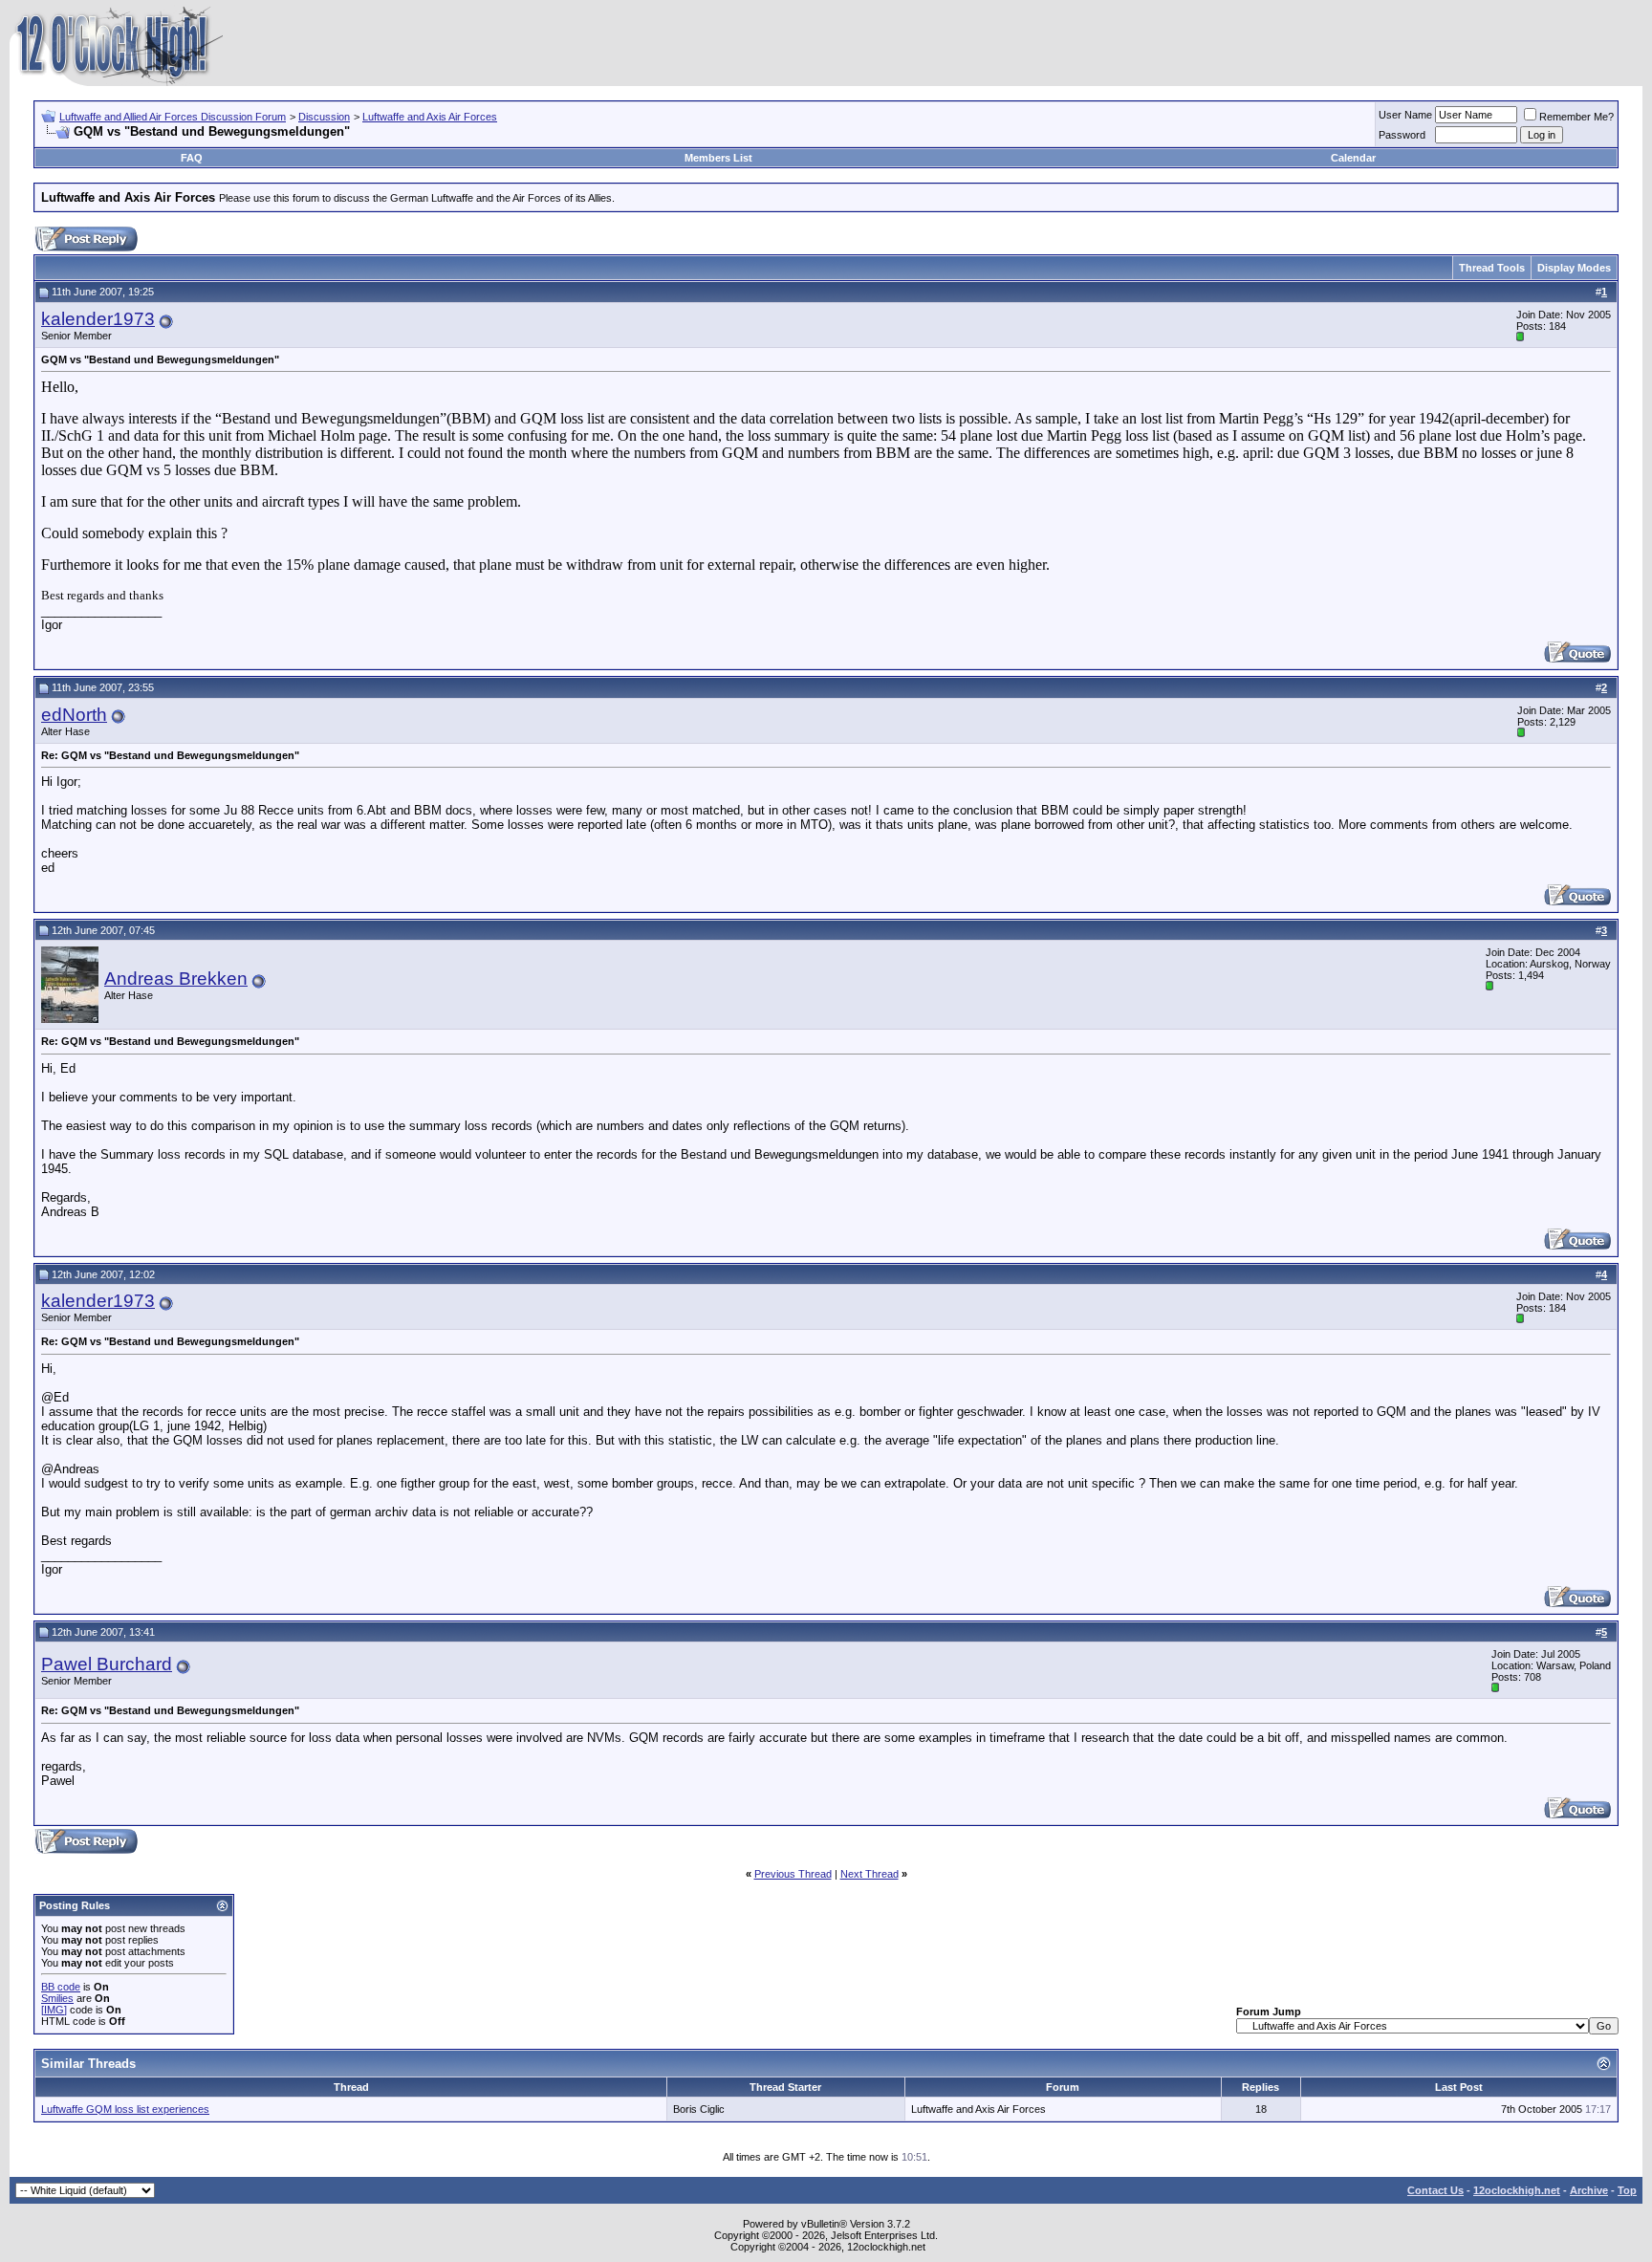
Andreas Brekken (176, 979)
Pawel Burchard (107, 1664)
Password (1402, 135)
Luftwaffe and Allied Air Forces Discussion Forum (173, 117)
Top (1627, 2190)
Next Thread (869, 1874)
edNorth (74, 715)
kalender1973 (98, 319)
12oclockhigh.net (1517, 2190)
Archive (1589, 2190)
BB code (61, 1987)
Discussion (324, 117)
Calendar (1353, 158)
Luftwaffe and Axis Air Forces (430, 117)
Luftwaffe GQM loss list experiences (125, 2109)
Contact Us (1435, 2190)
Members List (718, 158)
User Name (1405, 115)
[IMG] (54, 2010)
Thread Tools (1492, 268)
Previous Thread (793, 1874)
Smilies (57, 1998)
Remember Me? (1576, 117)
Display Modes (1574, 268)
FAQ (192, 158)
